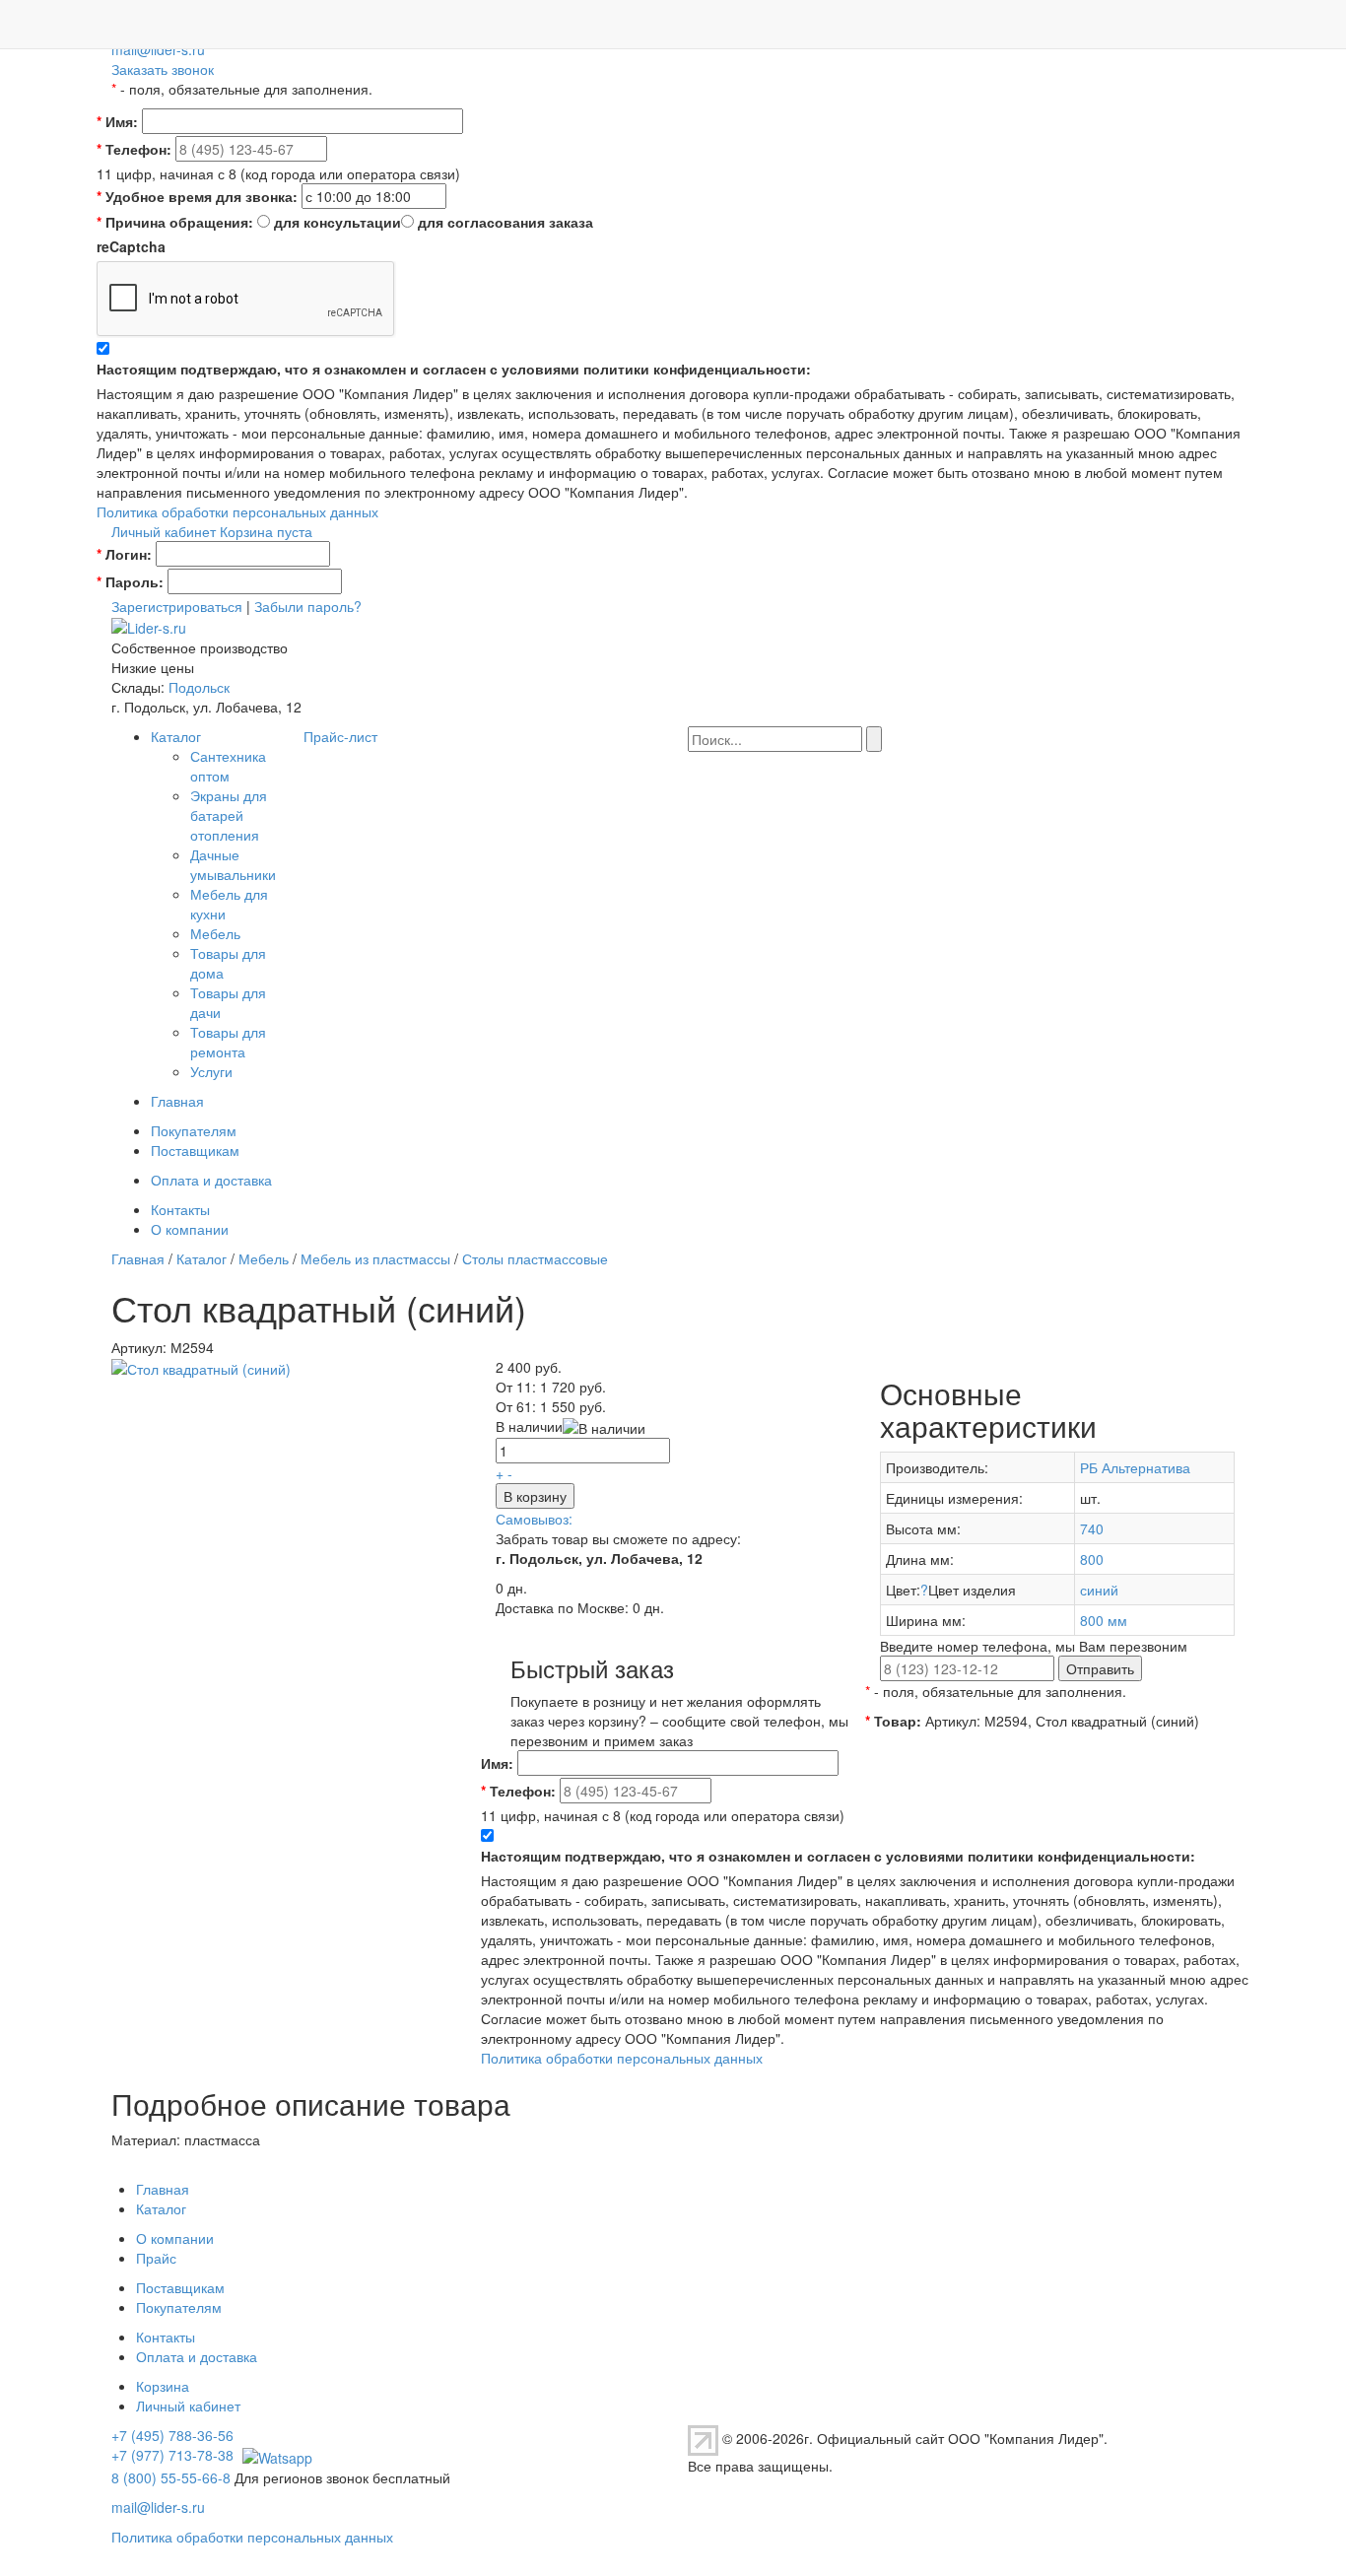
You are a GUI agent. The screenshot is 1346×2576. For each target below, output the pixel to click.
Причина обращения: (175, 222)
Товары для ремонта (228, 1042)
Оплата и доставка (211, 1180)
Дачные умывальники (233, 864)
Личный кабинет (164, 531)
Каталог (176, 736)
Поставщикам (195, 1150)
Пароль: (130, 581)
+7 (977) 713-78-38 (172, 2455)
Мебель (215, 933)
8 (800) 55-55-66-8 (171, 2477)
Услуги (211, 1071)
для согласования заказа (505, 222)
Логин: (124, 554)
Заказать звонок (163, 69)
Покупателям (194, 1130)
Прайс (156, 2258)
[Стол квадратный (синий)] (201, 1367)
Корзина (163, 2386)
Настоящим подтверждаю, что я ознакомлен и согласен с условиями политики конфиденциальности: (454, 369)
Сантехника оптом (228, 766)
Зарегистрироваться (177, 606)
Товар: (893, 1721)
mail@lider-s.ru (158, 49)
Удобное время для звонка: (197, 196)
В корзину (535, 1496)
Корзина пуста (266, 531)
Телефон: (134, 149)
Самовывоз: (534, 1519)
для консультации (337, 222)
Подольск (199, 687)
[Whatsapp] (275, 2455)
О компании (190, 1229)
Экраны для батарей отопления (229, 815)
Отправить (1100, 1668)
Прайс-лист (340, 736)
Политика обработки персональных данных (237, 511)
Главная (177, 1101)
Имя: (117, 121)
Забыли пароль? (308, 606)
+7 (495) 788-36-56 (172, 2435)
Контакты (180, 1209)
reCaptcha (131, 246)
